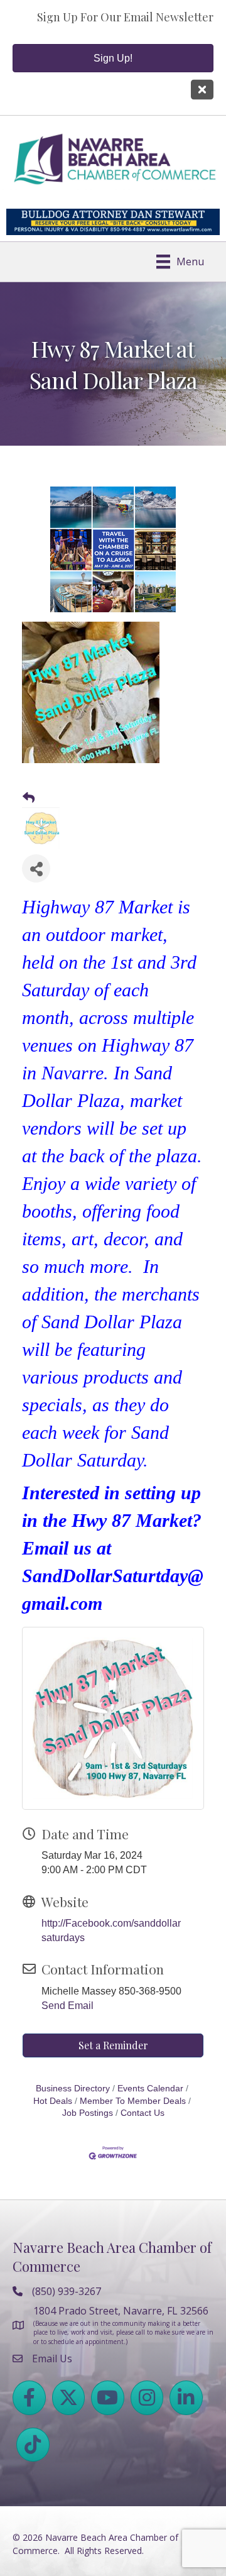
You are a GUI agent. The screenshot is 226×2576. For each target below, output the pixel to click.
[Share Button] (36, 868)
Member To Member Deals (133, 2101)
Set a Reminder (113, 2045)
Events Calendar (150, 2089)
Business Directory (73, 2089)
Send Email (67, 2006)
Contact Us (143, 2113)
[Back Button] (29, 798)
